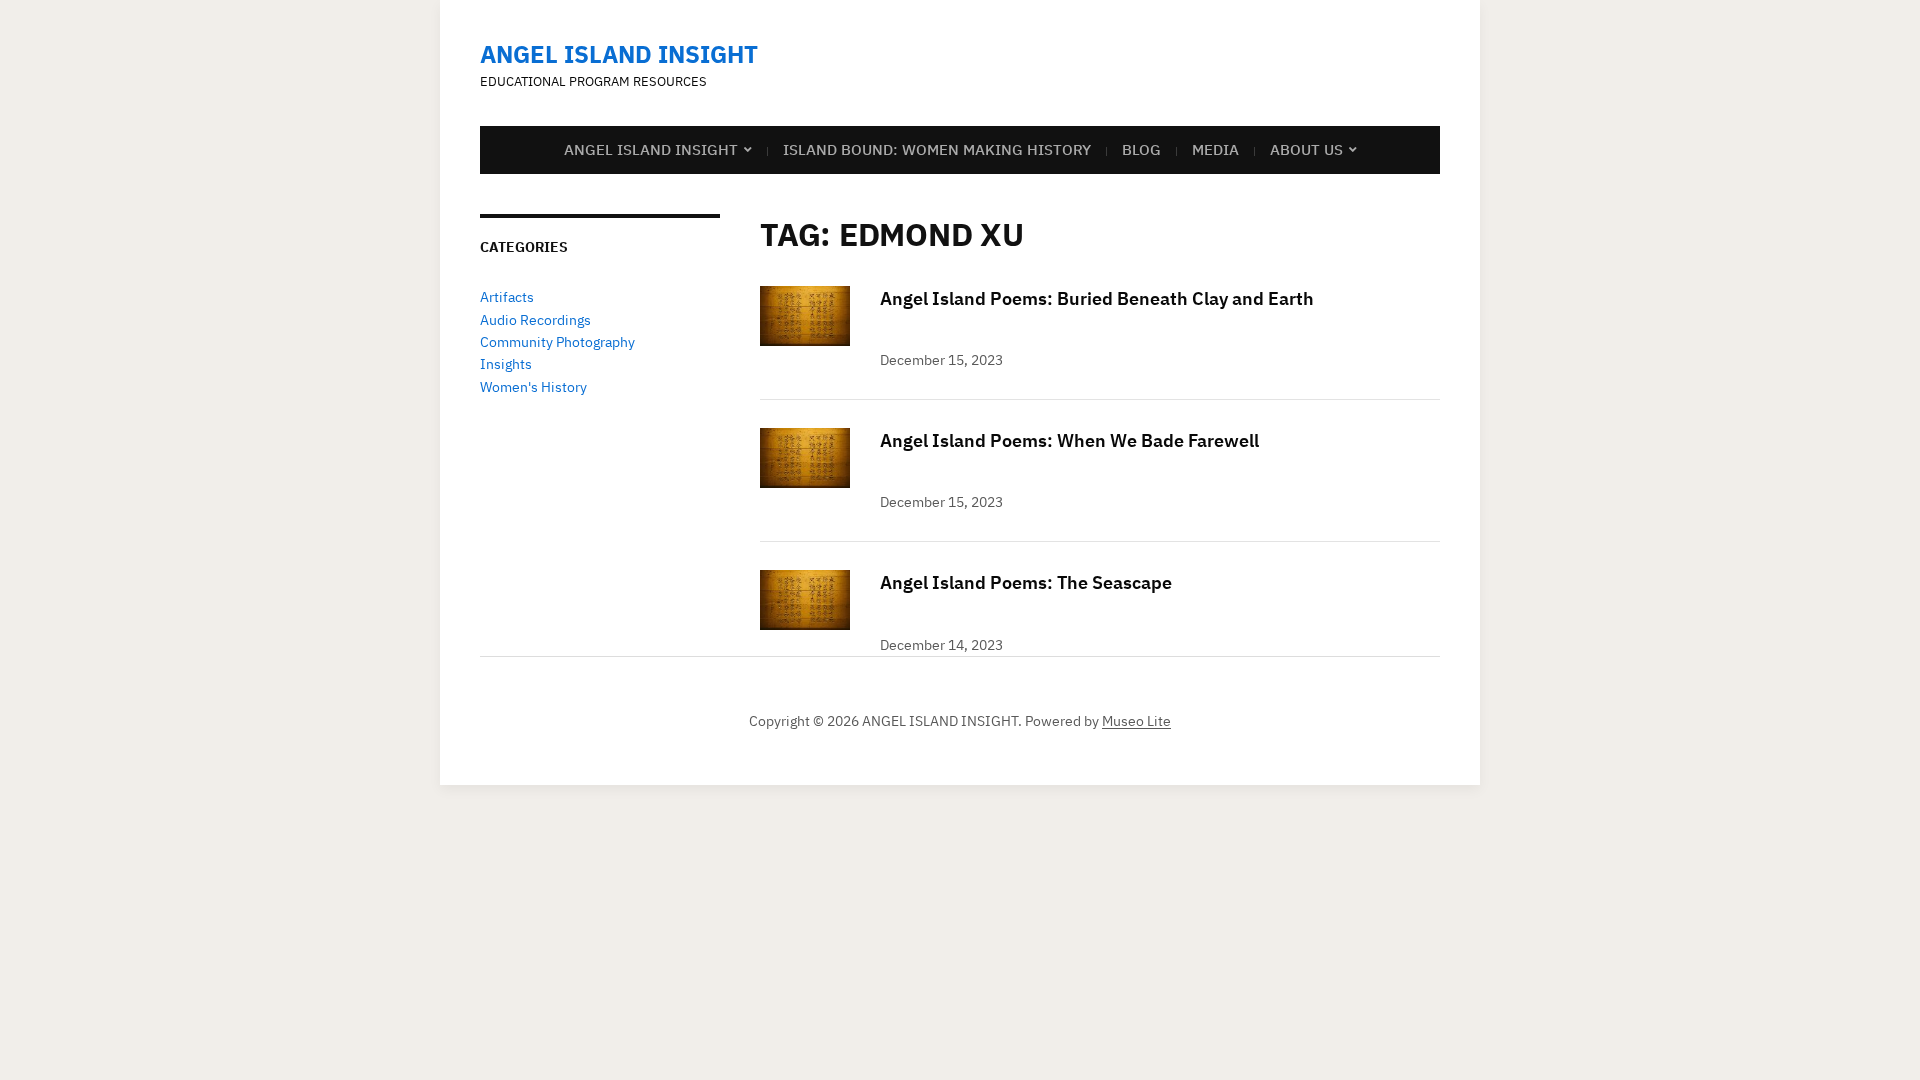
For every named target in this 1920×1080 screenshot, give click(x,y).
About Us (1306, 149)
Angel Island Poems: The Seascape (1026, 582)
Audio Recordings (535, 320)
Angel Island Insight (651, 149)
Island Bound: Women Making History (937, 149)
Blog (1141, 149)
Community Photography (557, 342)
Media (1215, 149)
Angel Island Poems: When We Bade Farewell (1069, 440)
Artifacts (507, 297)
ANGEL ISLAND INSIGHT (619, 54)
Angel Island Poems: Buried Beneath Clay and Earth (1097, 298)
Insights (506, 364)
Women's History (533, 387)
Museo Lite (1136, 721)
